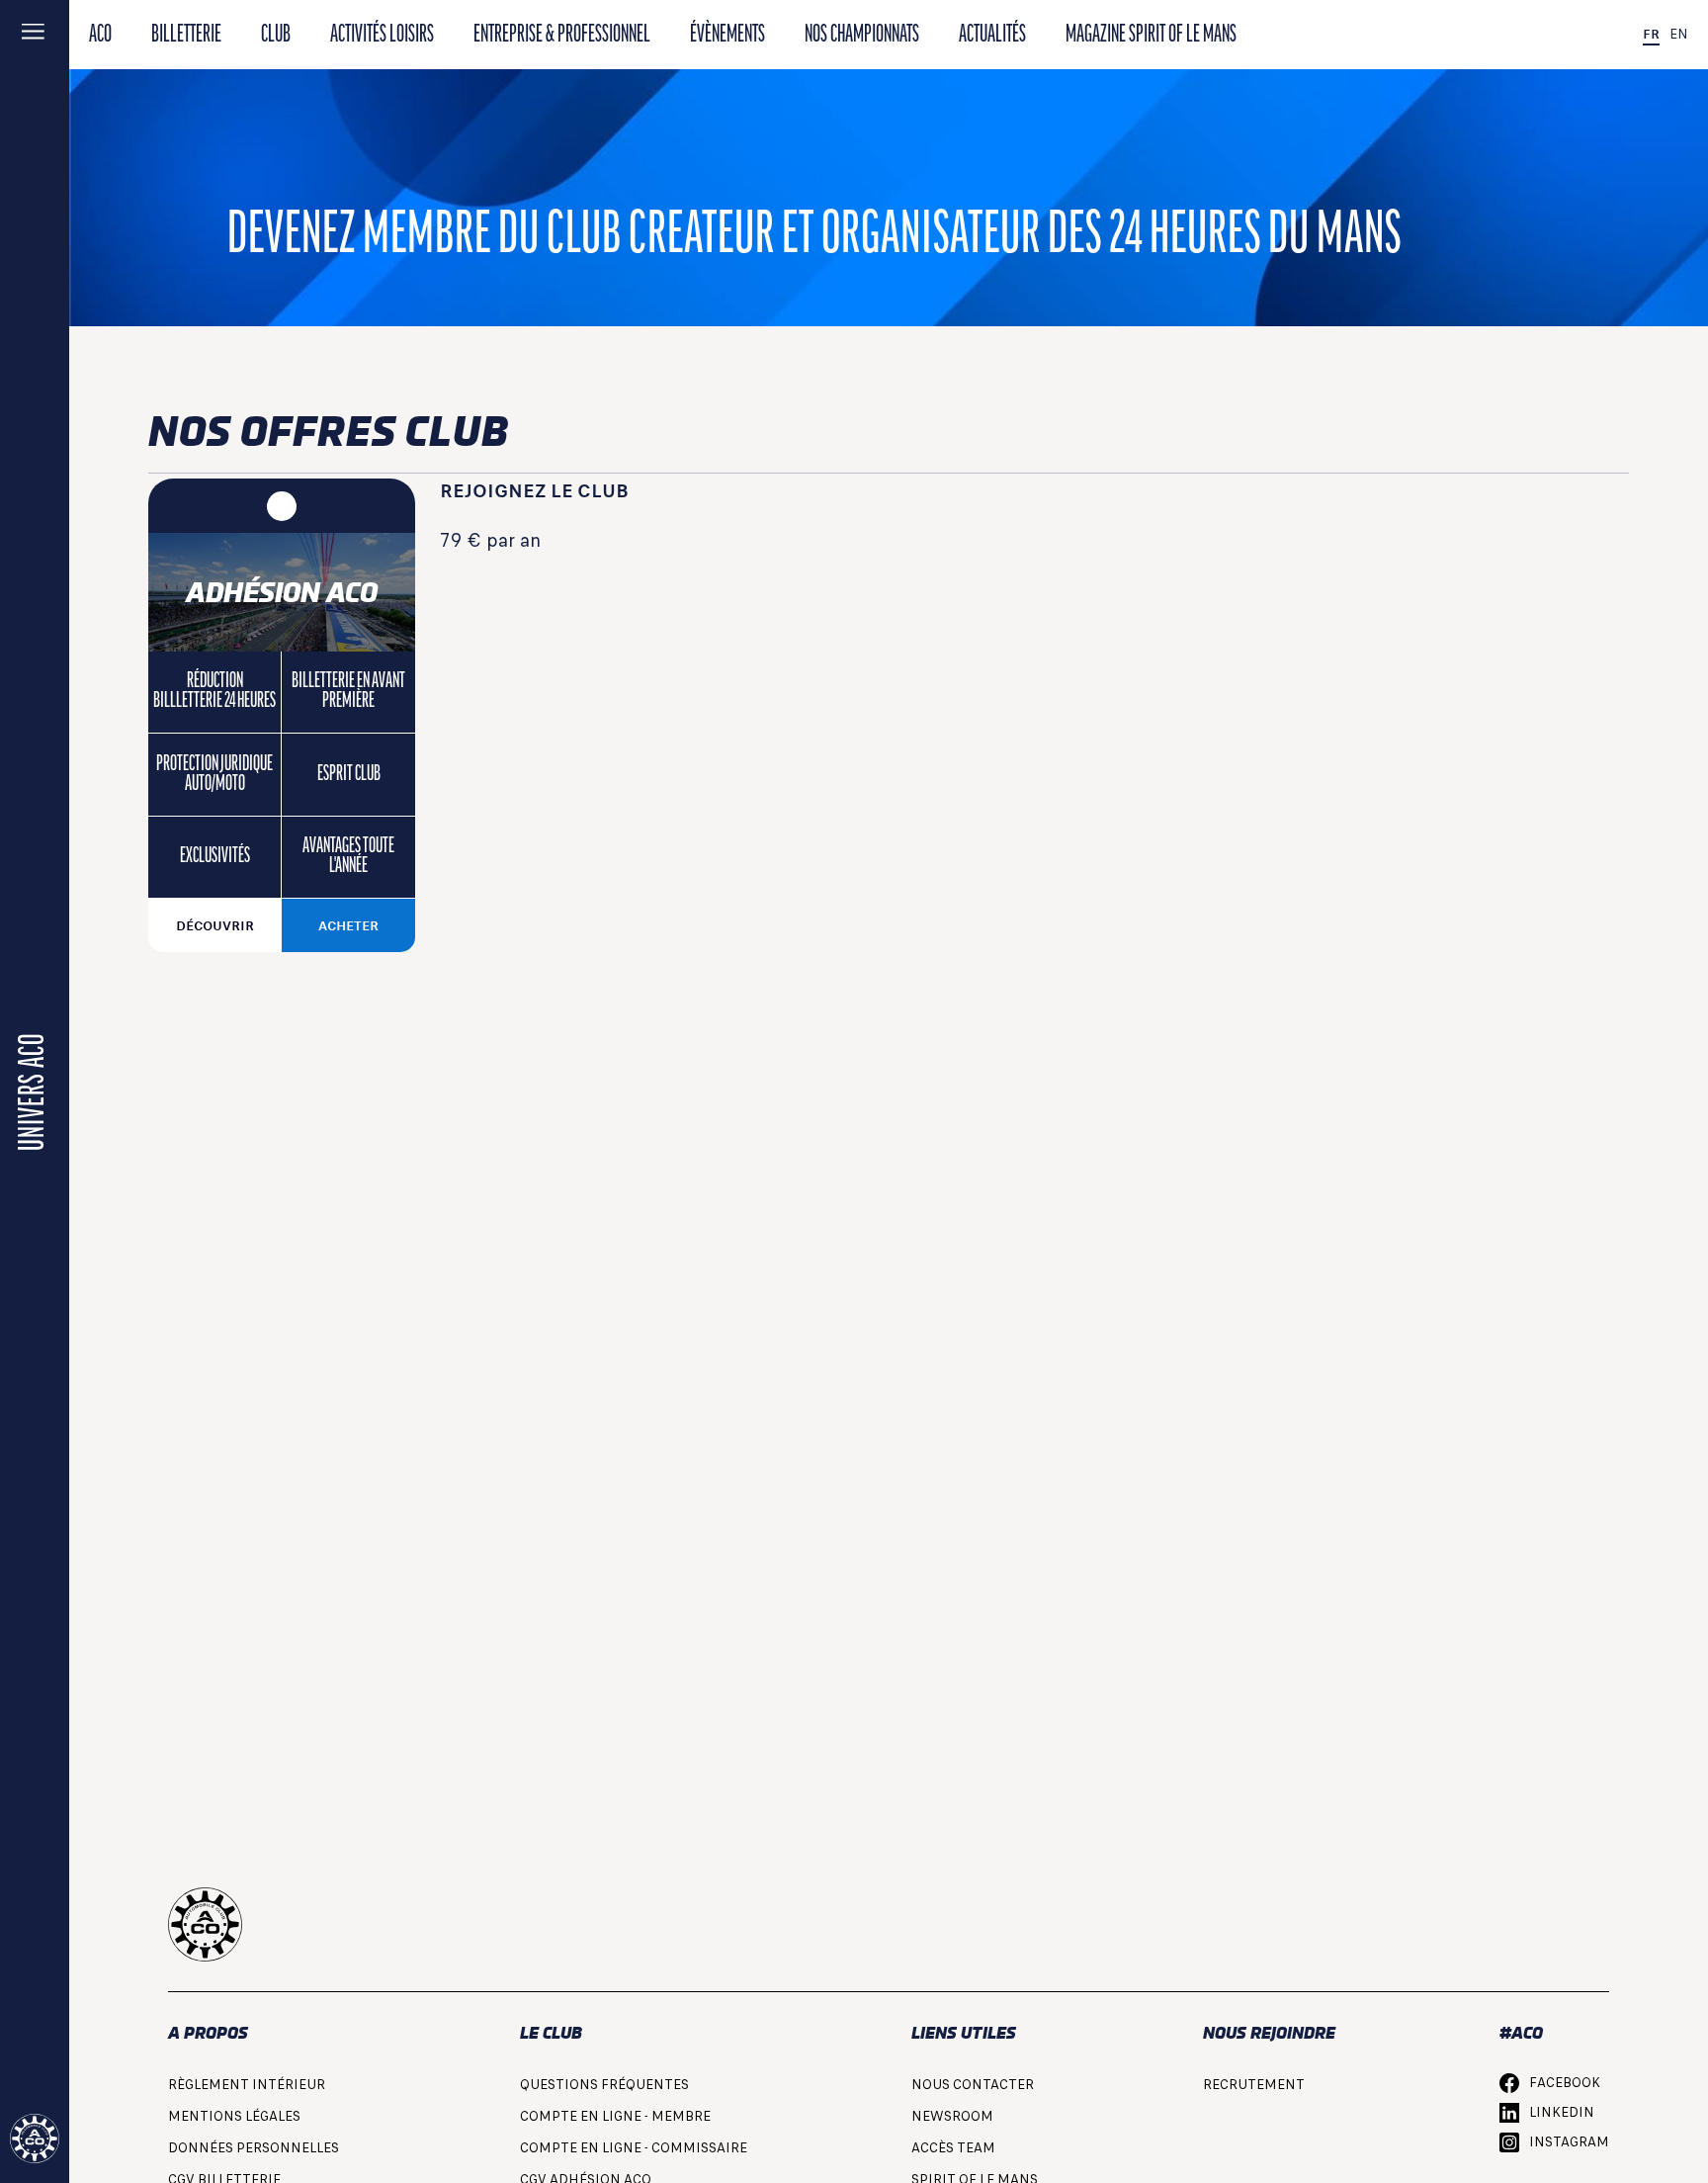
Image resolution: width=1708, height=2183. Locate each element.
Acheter (348, 926)
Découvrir (215, 926)
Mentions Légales (234, 2116)
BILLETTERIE (186, 35)
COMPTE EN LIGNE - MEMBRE (615, 2116)
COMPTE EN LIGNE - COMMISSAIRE (634, 2148)
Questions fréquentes (604, 2085)
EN (1679, 34)
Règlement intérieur (247, 2085)
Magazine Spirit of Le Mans (1151, 35)
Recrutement (1254, 2085)
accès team (953, 2148)
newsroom (952, 2116)
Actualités (992, 35)
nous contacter (973, 2085)
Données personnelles (254, 2148)
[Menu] (35, 35)
